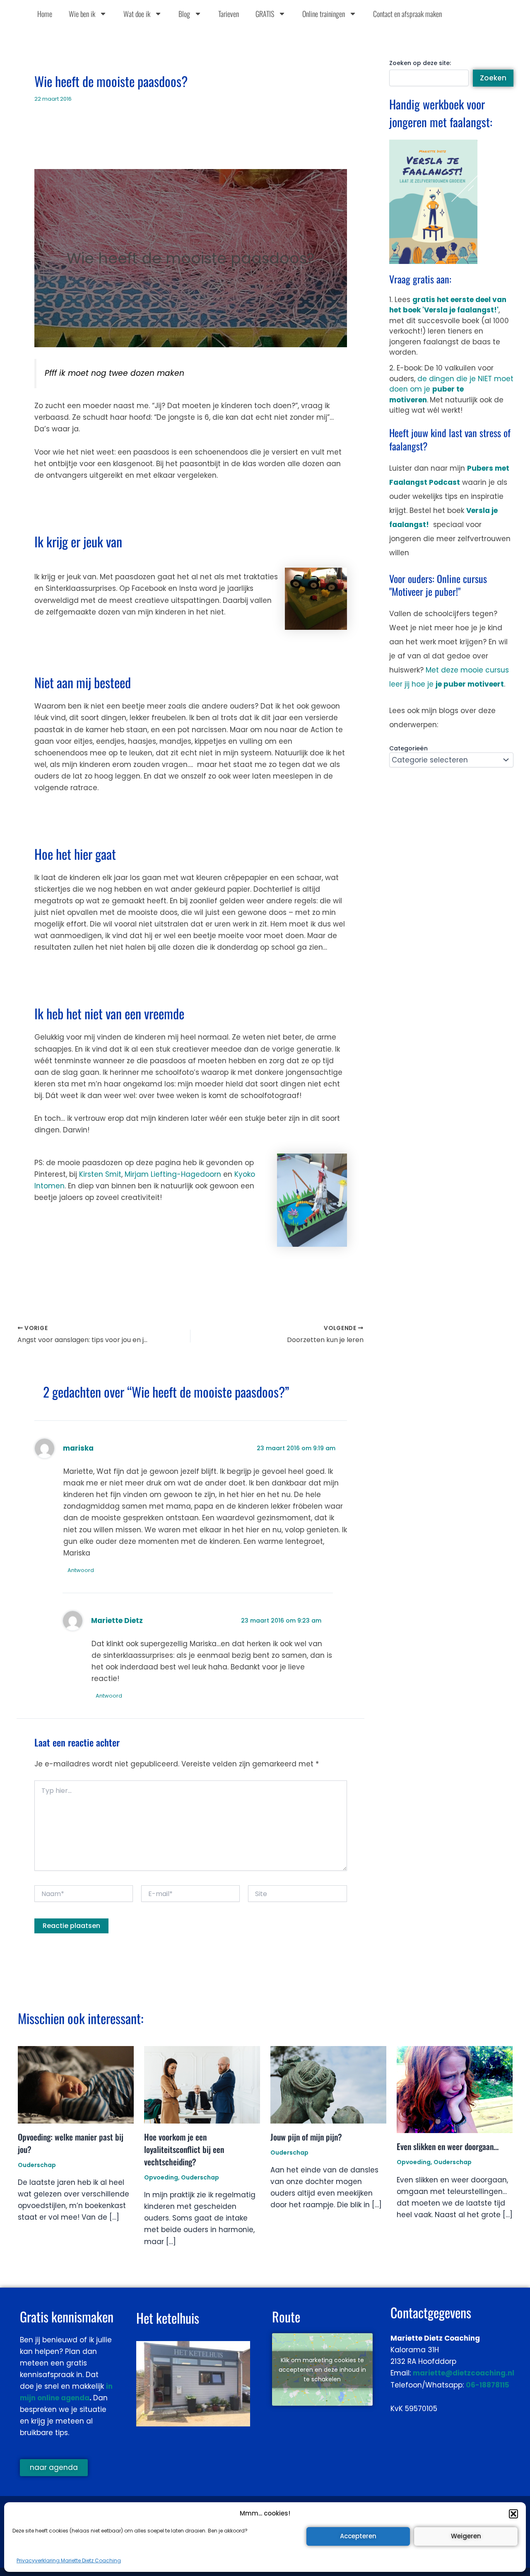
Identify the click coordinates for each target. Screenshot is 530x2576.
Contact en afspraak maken (407, 14)
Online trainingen (324, 14)
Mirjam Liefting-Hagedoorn (173, 1174)
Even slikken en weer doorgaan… (448, 2146)
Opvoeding (161, 2177)
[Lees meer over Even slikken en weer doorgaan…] (455, 2089)
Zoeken (493, 78)
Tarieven (229, 14)
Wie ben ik (82, 14)
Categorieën (408, 748)
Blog (184, 14)
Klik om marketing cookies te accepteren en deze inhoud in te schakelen (322, 2369)
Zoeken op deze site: (420, 63)
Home (45, 14)
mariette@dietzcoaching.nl (464, 2373)
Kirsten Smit (100, 1174)
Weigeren (466, 2536)
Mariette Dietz (117, 1621)
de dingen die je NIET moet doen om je (451, 389)
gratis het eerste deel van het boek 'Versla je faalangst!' (448, 305)
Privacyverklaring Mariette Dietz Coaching (69, 2560)
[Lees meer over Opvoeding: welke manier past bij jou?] (76, 2084)
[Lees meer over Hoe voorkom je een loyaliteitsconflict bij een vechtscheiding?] (202, 2084)
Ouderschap (37, 2165)
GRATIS (265, 14)
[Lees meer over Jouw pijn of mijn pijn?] (328, 2084)
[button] (513, 2514)
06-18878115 (488, 2385)
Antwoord (81, 1570)
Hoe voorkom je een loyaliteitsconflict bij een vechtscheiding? (184, 2149)
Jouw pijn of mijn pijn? (306, 2137)
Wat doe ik (137, 14)
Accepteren (358, 2536)
